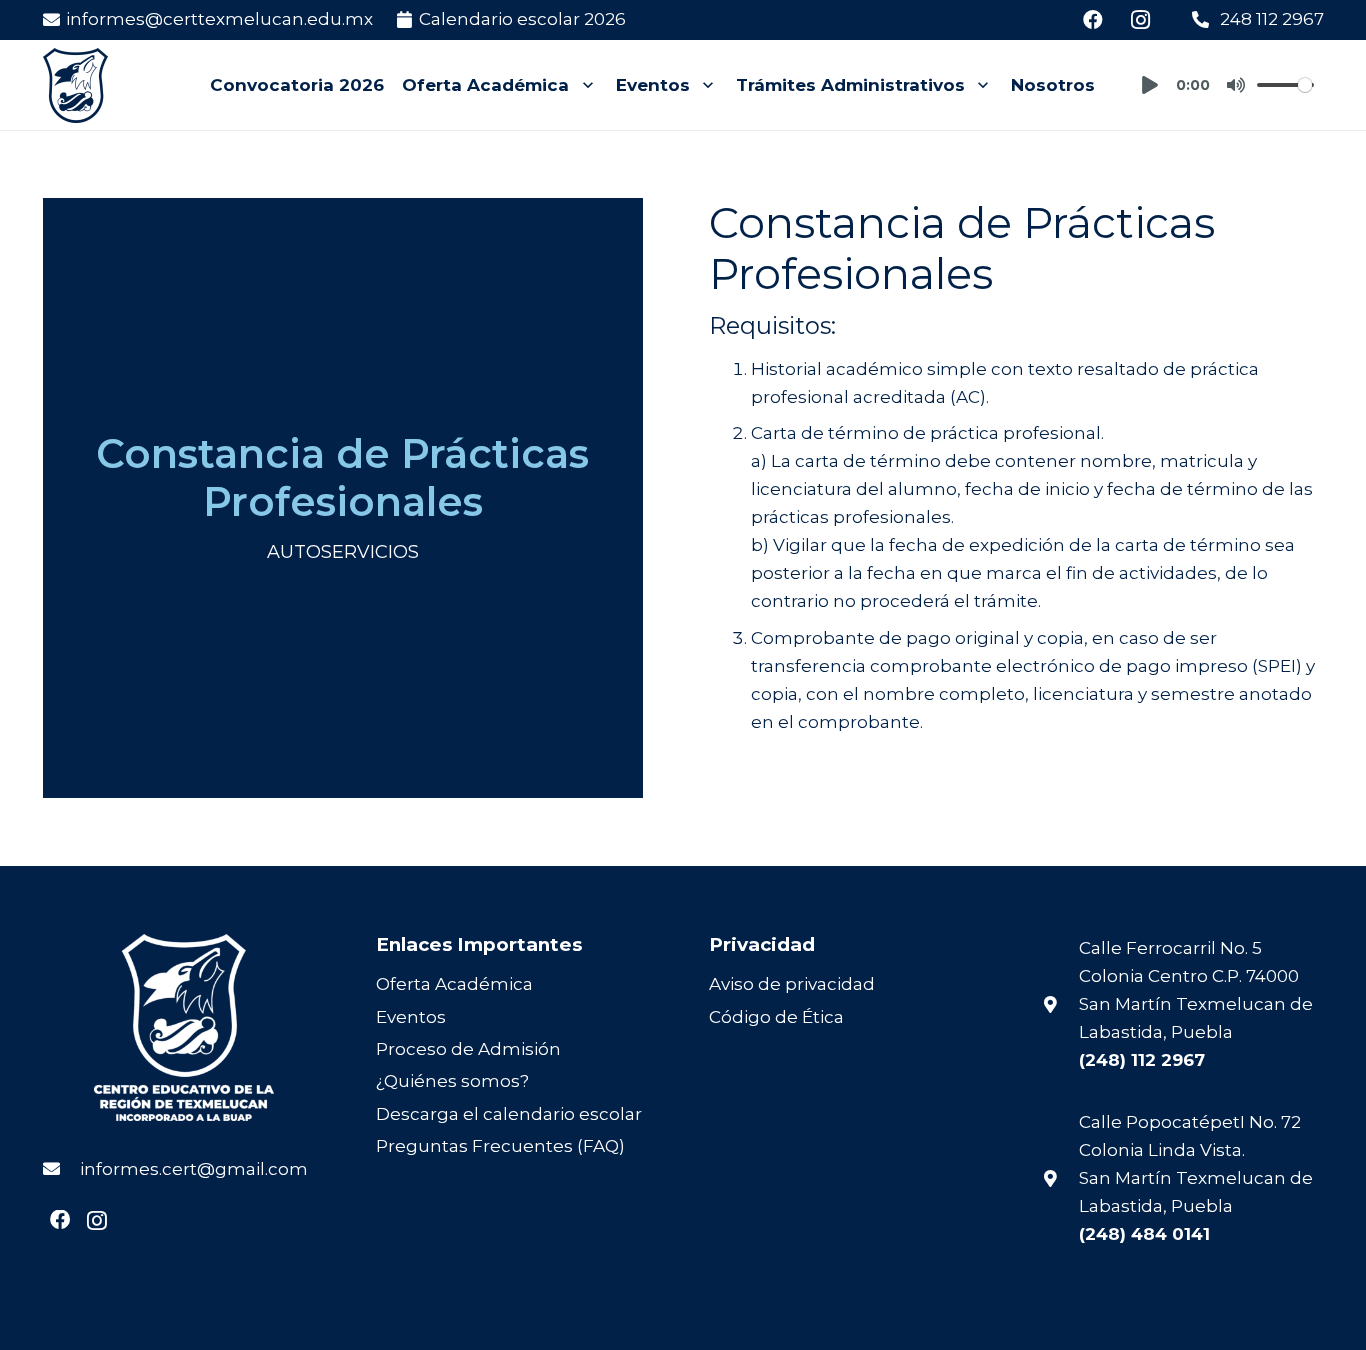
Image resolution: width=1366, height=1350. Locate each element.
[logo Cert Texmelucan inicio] (75, 85)
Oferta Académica (454, 984)
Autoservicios (343, 552)
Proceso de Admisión (468, 1049)
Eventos (411, 1017)
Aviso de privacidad (792, 984)
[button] (583, 85)
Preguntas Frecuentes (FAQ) (500, 1146)
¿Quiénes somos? (452, 1081)
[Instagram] (1141, 20)
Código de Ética (776, 1017)
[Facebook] (1093, 20)
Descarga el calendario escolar (509, 1114)
